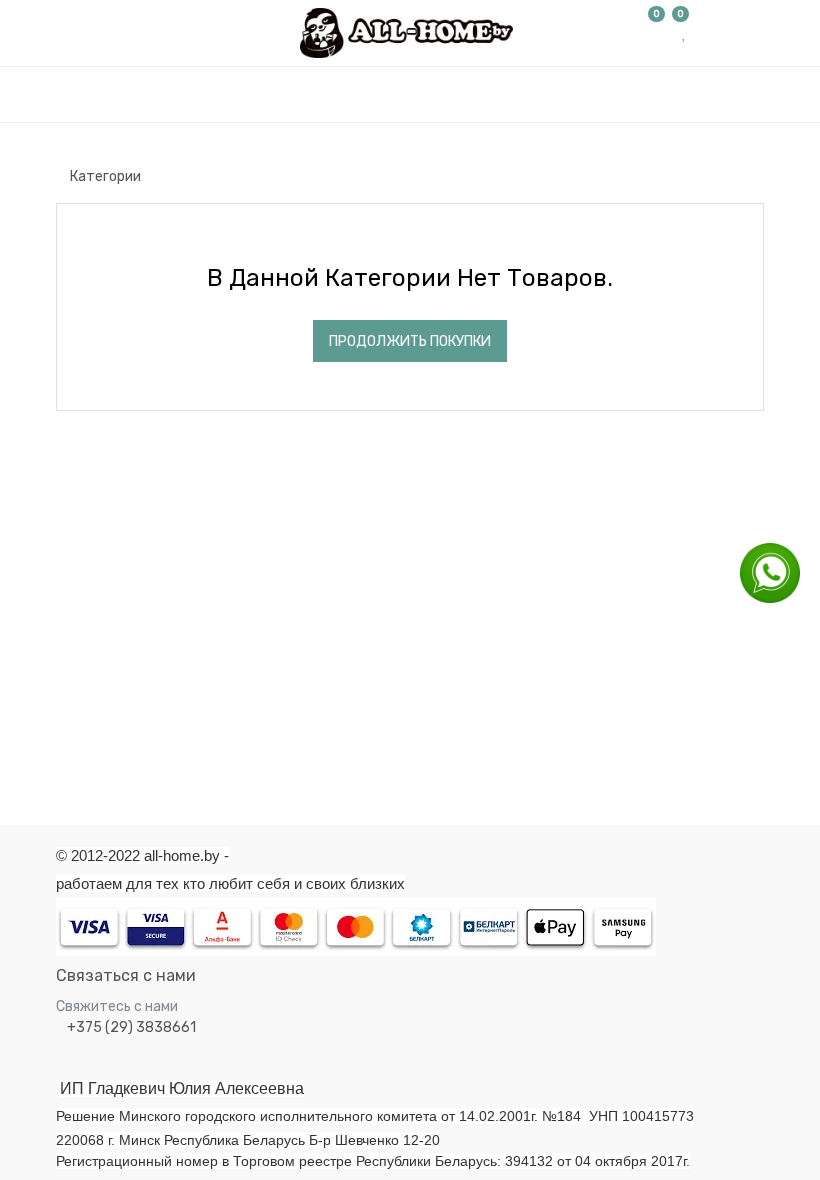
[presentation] (52, 544)
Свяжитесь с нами (117, 1006)
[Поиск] (748, 139)
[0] (657, 33)
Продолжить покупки (410, 341)
